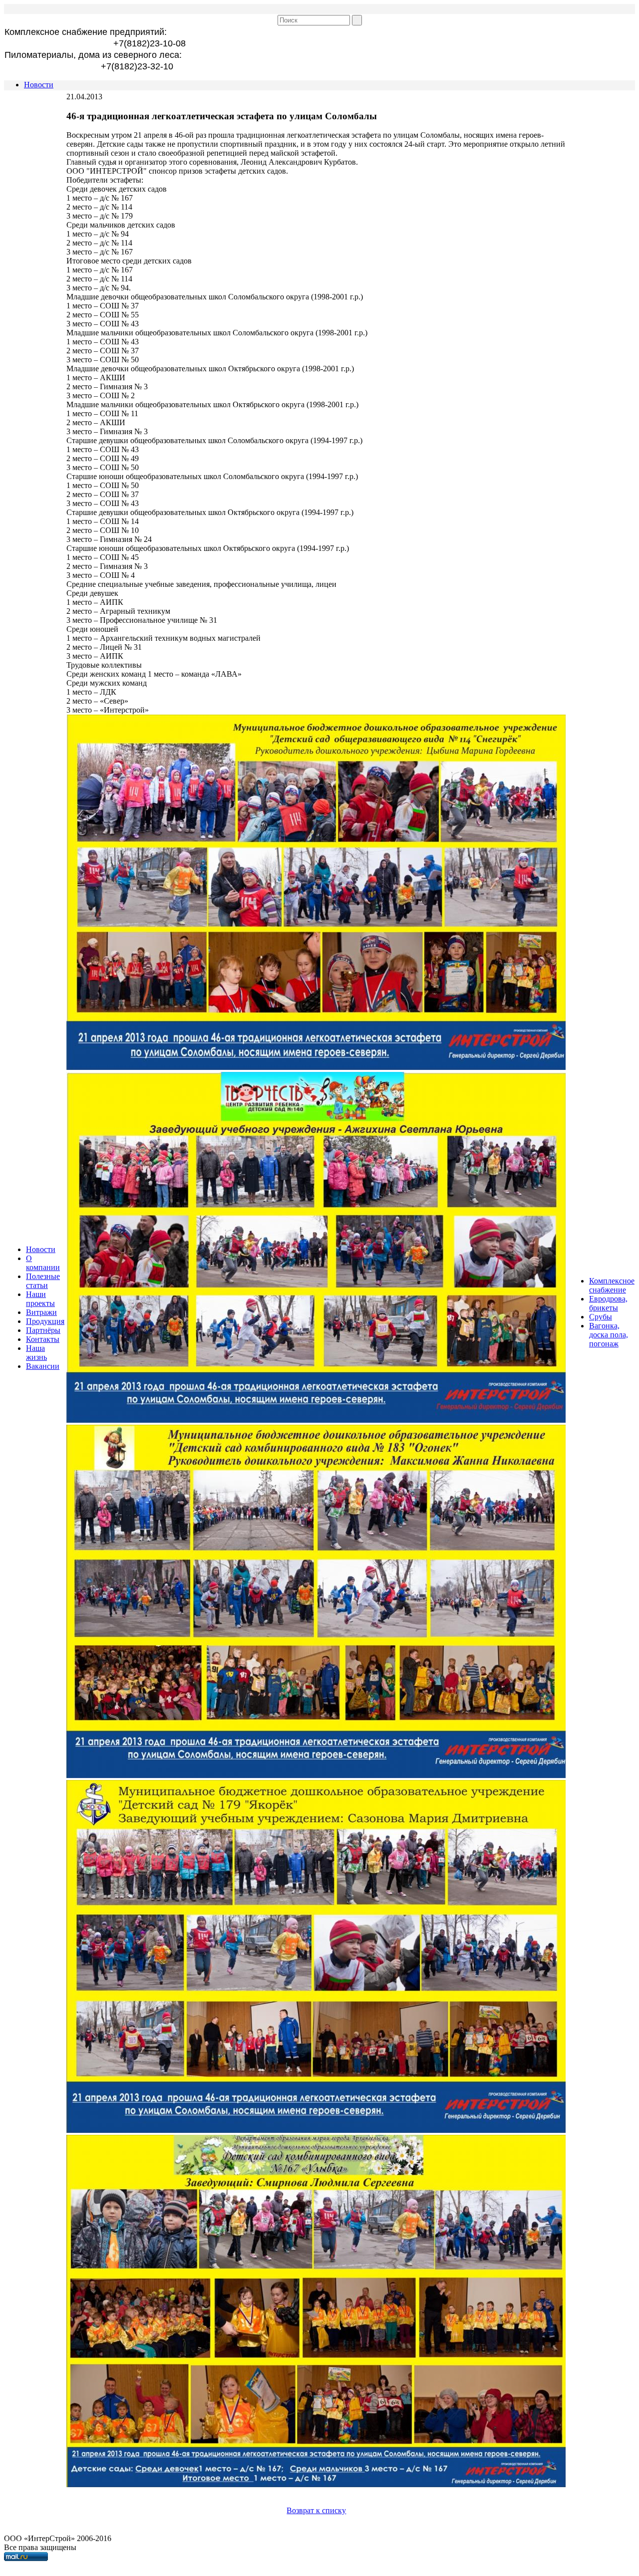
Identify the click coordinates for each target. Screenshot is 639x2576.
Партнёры (43, 1330)
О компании (43, 1263)
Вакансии (43, 1366)
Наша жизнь (36, 1353)
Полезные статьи (43, 1281)
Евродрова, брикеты (608, 1303)
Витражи (41, 1312)
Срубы (601, 1317)
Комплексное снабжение (612, 1285)
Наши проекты (40, 1299)
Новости (39, 85)
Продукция (45, 1321)
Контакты (43, 1339)
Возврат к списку (316, 2510)
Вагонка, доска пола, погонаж (609, 1335)
